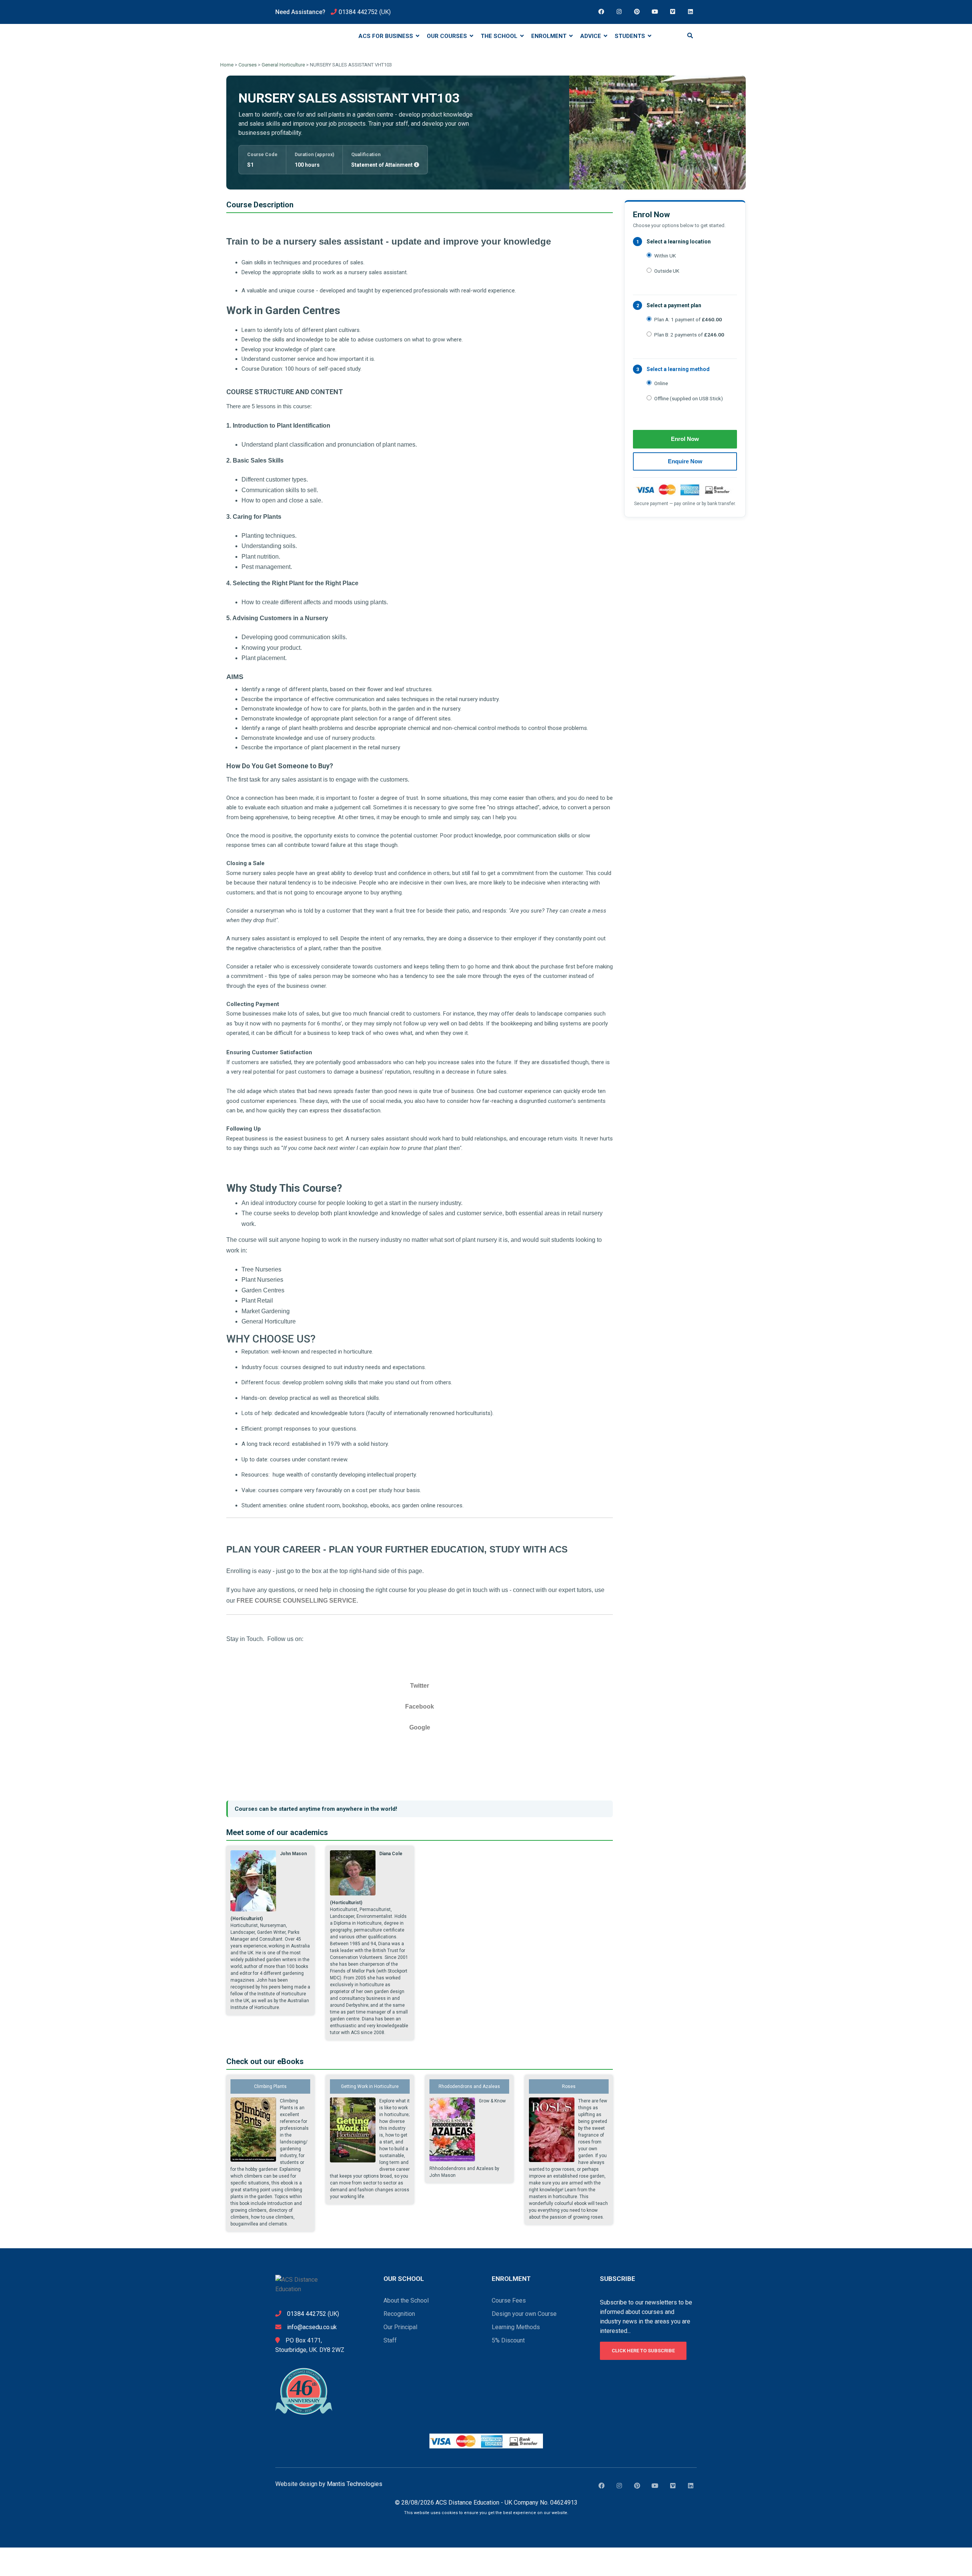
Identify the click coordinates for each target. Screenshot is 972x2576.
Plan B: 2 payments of (689, 335)
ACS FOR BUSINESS (387, 36)
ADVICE (591, 36)
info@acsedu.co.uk (312, 2327)
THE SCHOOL (500, 36)
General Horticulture (283, 65)
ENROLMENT (550, 36)
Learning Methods (516, 2327)
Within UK (665, 256)
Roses (569, 2086)
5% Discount (508, 2340)
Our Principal (400, 2327)
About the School (406, 2300)
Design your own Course (524, 2314)
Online (661, 383)
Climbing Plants (270, 2086)
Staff (390, 2340)
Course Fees (509, 2300)
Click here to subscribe (643, 2351)
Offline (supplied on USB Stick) (689, 398)
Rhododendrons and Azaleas (469, 2086)
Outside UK (667, 271)
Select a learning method (678, 369)
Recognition (399, 2314)
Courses (248, 65)
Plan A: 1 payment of (688, 319)
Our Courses (448, 36)
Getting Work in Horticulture (370, 2086)
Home (227, 65)
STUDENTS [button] (631, 36)
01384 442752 (358, 12)
